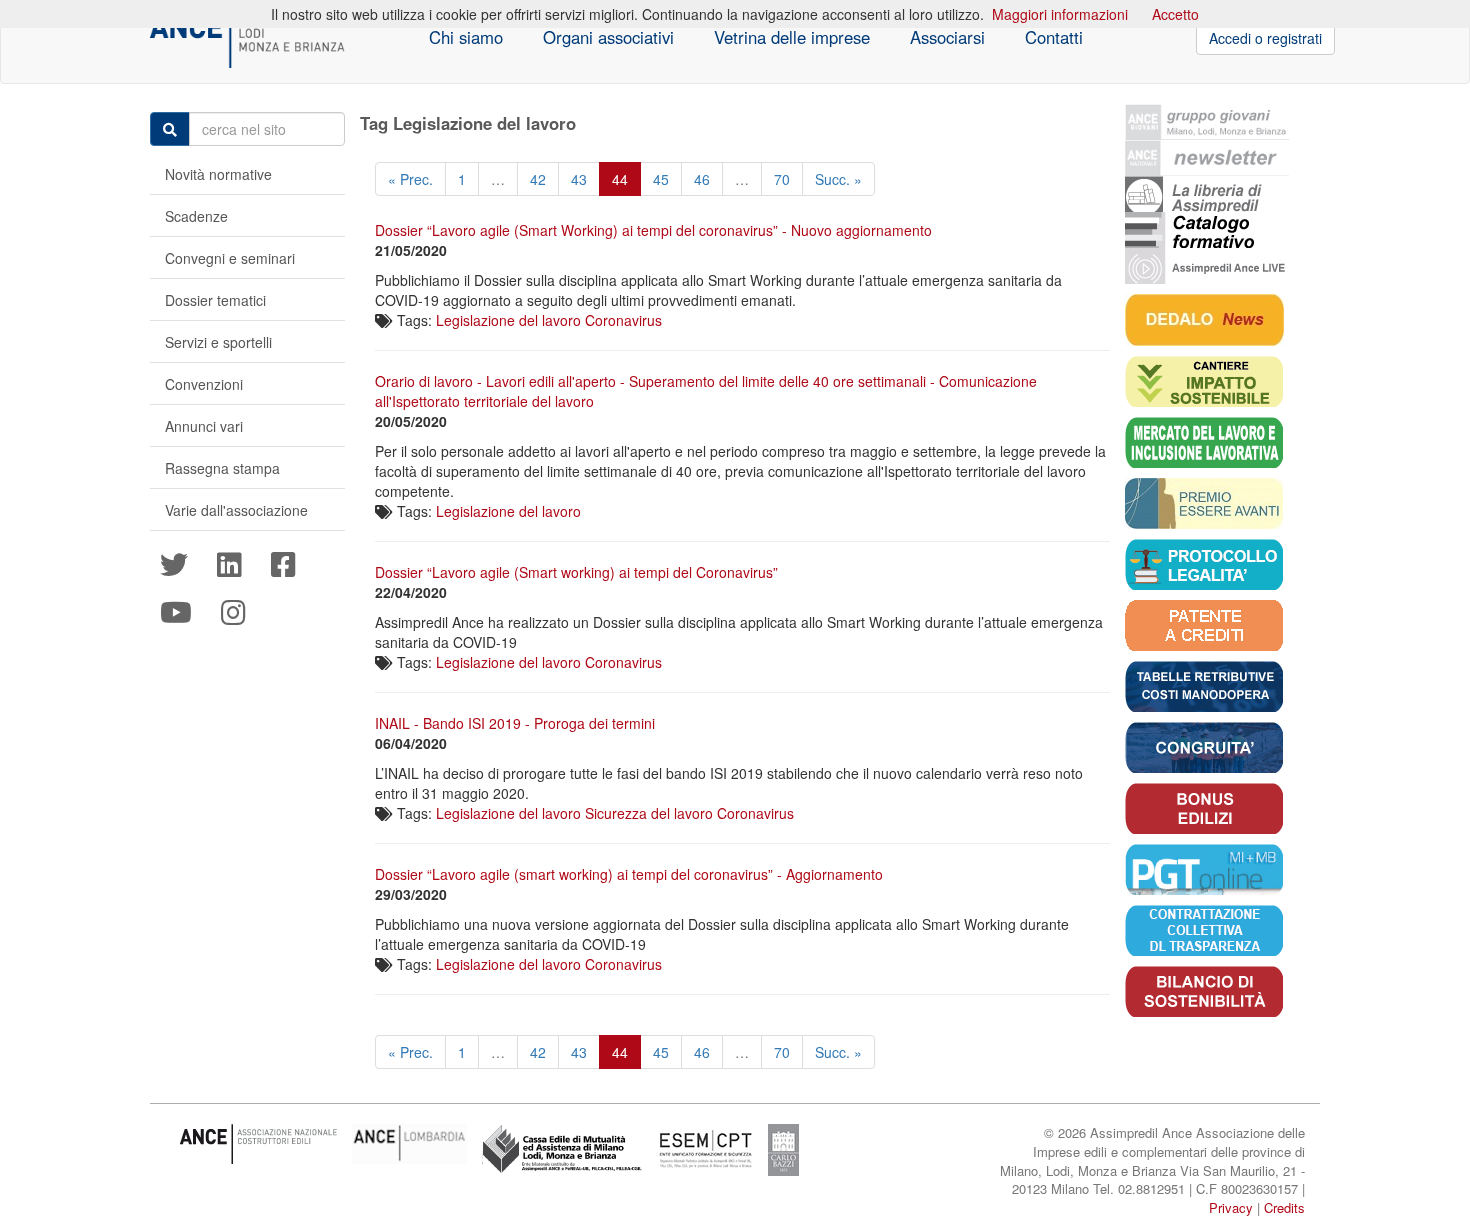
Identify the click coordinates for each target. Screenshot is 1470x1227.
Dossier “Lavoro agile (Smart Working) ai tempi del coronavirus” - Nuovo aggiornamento (653, 230)
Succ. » (838, 179)
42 (538, 179)
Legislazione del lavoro (508, 320)
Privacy (1231, 1207)
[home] (247, 38)
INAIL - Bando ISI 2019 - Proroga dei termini (515, 723)
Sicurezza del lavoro (649, 813)
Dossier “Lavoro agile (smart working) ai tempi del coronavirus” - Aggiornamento (629, 874)
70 (782, 179)
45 (661, 179)
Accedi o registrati (1265, 38)
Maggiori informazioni (1060, 14)
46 (702, 179)
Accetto (1175, 14)
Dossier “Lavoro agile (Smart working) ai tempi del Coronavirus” (576, 572)
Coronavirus (623, 320)
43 (579, 179)
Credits (1284, 1207)
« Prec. (410, 179)
